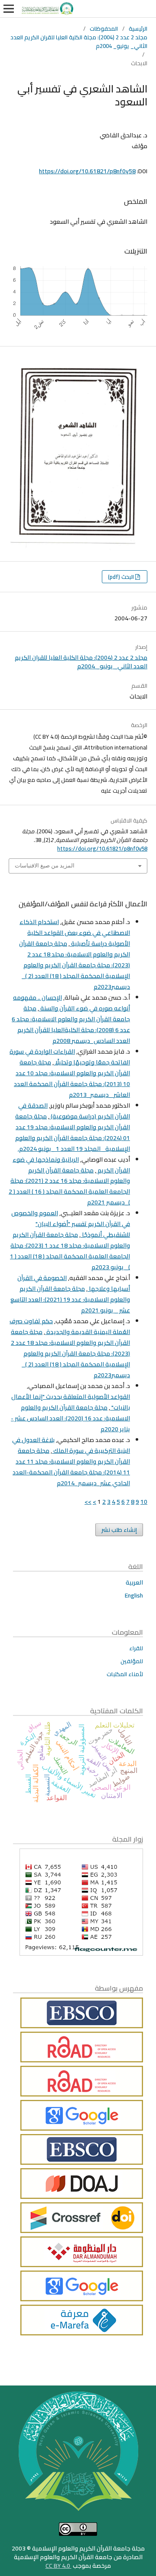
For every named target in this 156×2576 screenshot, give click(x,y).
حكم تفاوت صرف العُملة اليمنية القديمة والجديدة (70, 1326)
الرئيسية (138, 29)
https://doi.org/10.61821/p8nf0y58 (87, 171)
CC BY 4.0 (58, 2566)
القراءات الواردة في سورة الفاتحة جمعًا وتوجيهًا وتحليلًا (70, 1057)
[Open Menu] (9, 9)
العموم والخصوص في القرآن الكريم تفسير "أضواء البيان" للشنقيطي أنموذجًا (71, 1224)
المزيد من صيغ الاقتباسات (45, 866)
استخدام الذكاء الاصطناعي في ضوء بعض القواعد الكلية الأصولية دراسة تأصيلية (75, 933)
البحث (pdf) (122, 577)
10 (144, 1502)
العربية (134, 1582)
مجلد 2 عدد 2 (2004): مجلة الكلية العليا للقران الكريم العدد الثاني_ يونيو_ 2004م (79, 41)
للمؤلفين (132, 1661)
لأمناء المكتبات (125, 1674)
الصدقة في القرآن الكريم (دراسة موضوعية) (74, 1111)
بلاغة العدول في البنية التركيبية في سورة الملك (71, 1445)
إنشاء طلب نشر (119, 1530)
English (134, 1595)
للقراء (136, 1648)
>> (88, 1502)
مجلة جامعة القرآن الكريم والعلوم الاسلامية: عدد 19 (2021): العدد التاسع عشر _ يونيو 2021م (70, 1299)
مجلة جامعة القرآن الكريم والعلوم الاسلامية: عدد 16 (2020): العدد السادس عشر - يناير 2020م (70, 1418)
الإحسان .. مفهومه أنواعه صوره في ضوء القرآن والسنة (71, 1003)
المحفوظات (104, 29)
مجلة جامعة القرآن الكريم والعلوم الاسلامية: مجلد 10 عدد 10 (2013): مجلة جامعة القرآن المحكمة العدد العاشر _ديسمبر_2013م (72, 1078)
